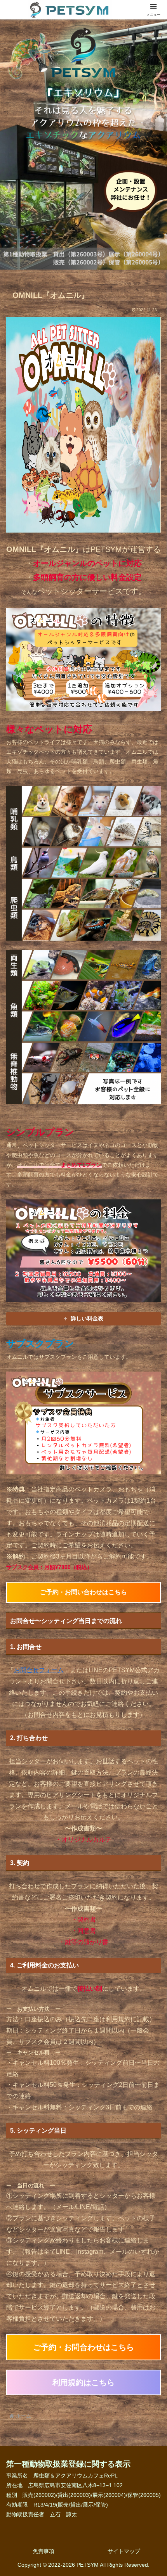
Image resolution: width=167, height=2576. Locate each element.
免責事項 (43, 2551)
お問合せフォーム (39, 1670)
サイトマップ (124, 2551)
